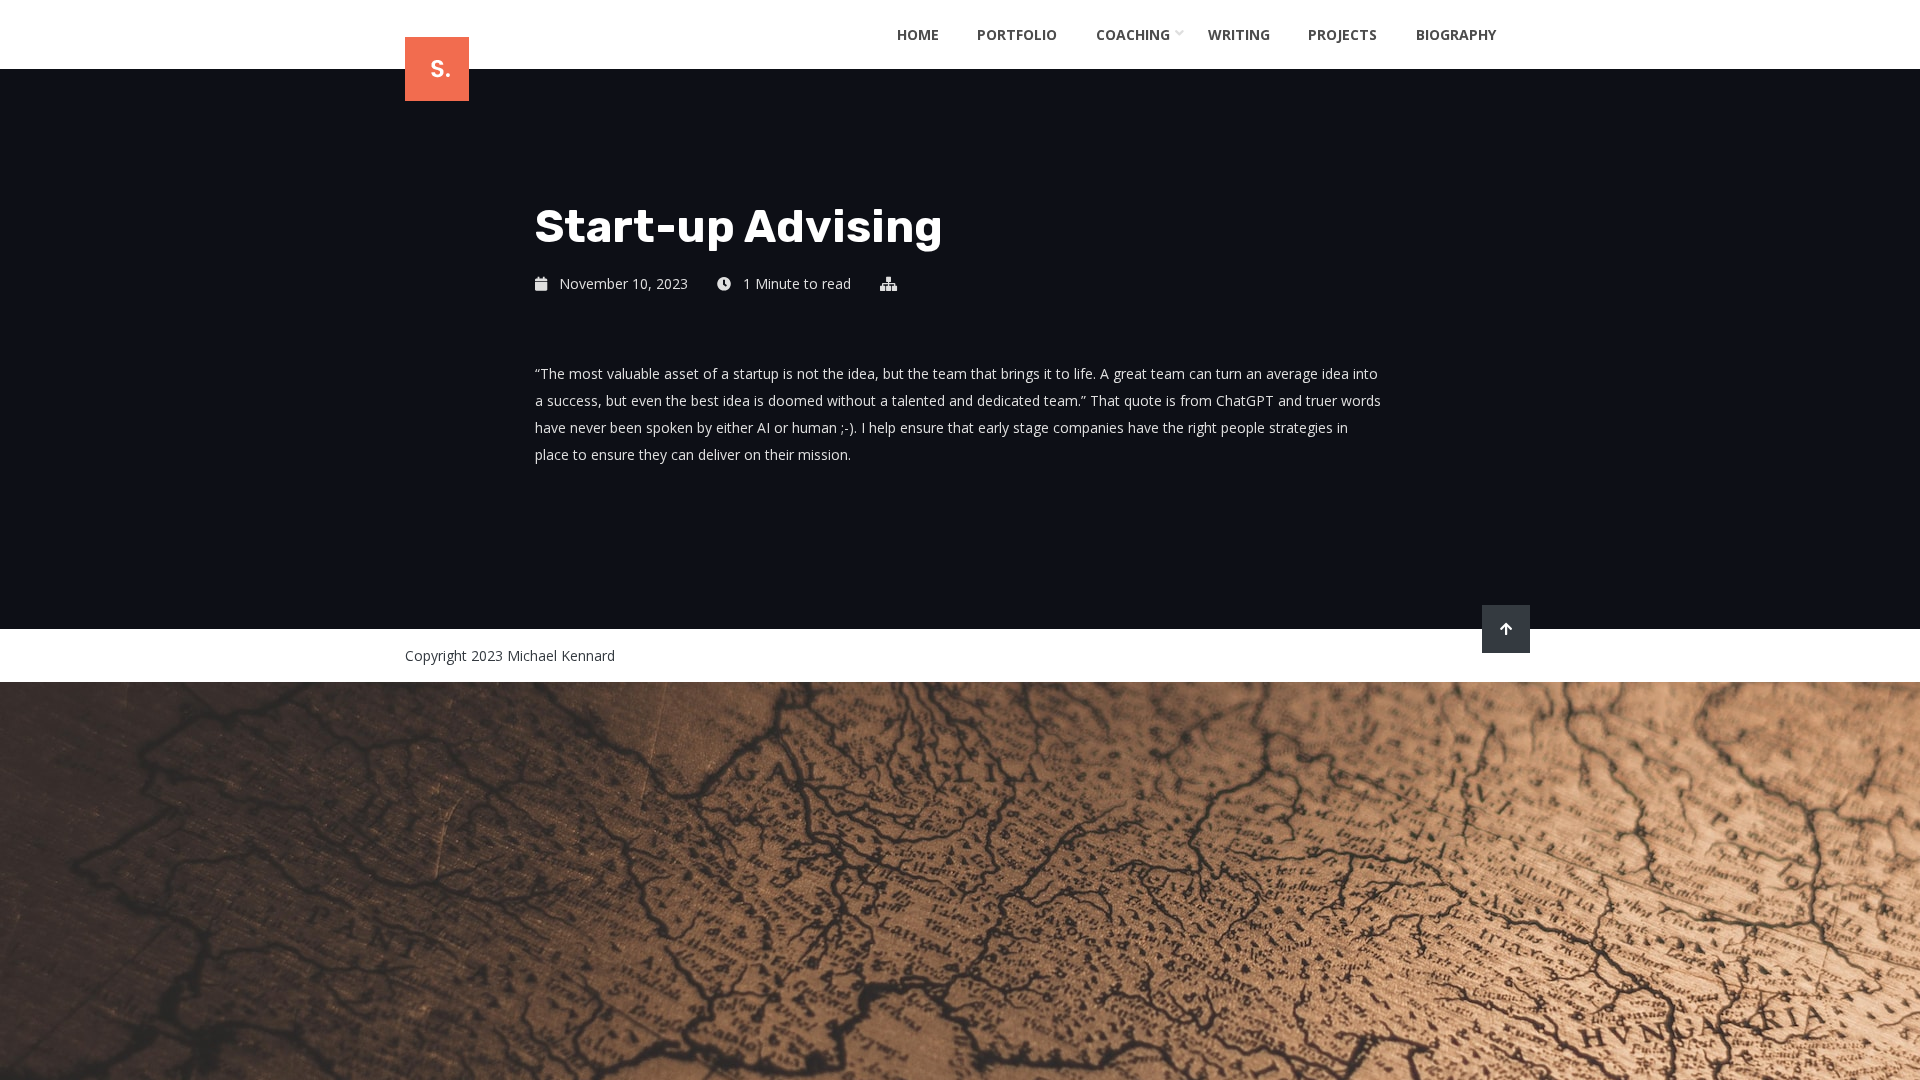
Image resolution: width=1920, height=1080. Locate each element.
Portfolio (1017, 34)
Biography (1456, 34)
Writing (1239, 34)
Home (918, 34)
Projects (1342, 34)
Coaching (1133, 34)
